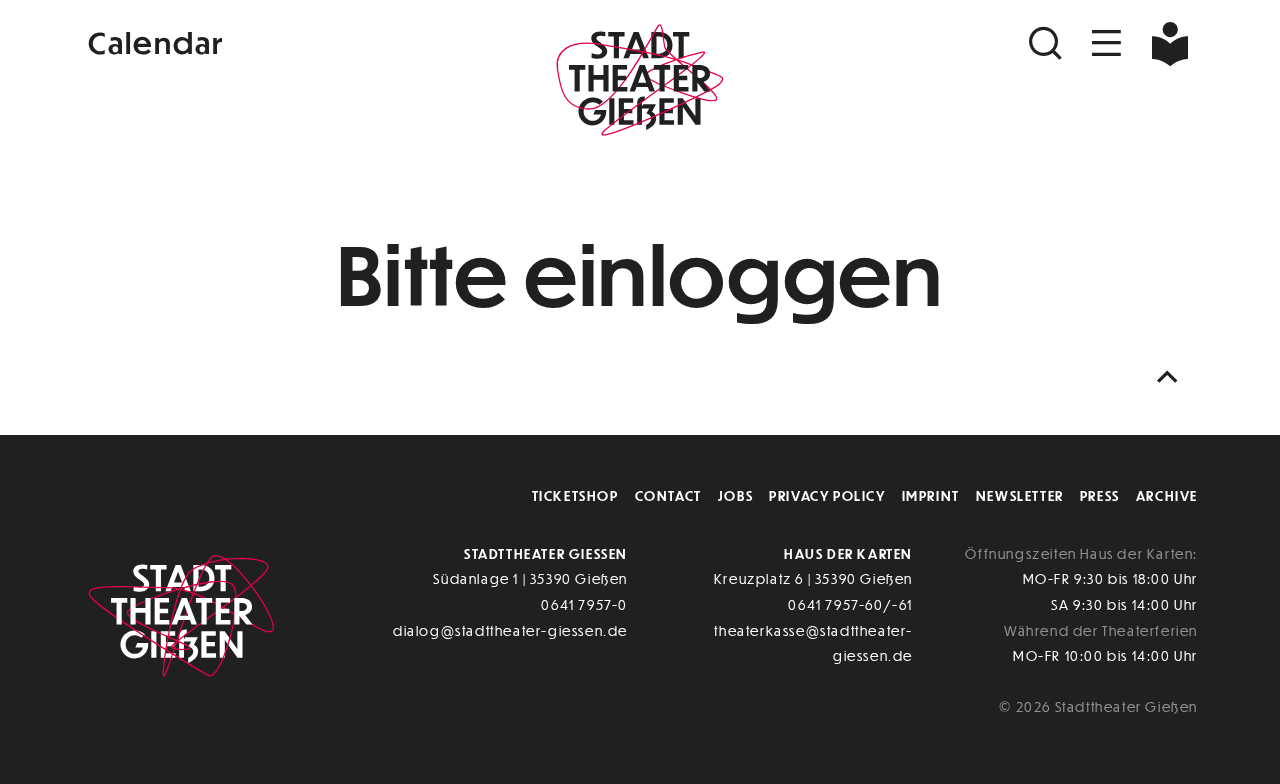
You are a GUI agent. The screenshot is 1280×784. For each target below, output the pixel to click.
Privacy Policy (827, 495)
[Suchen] (1048, 43)
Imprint (931, 495)
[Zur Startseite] (640, 86)
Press (1100, 495)
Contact (668, 495)
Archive (1167, 495)
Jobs (735, 495)
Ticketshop (575, 495)
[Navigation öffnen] (1107, 43)
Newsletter (1020, 495)
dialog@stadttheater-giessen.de (510, 630)
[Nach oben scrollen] (1172, 377)
